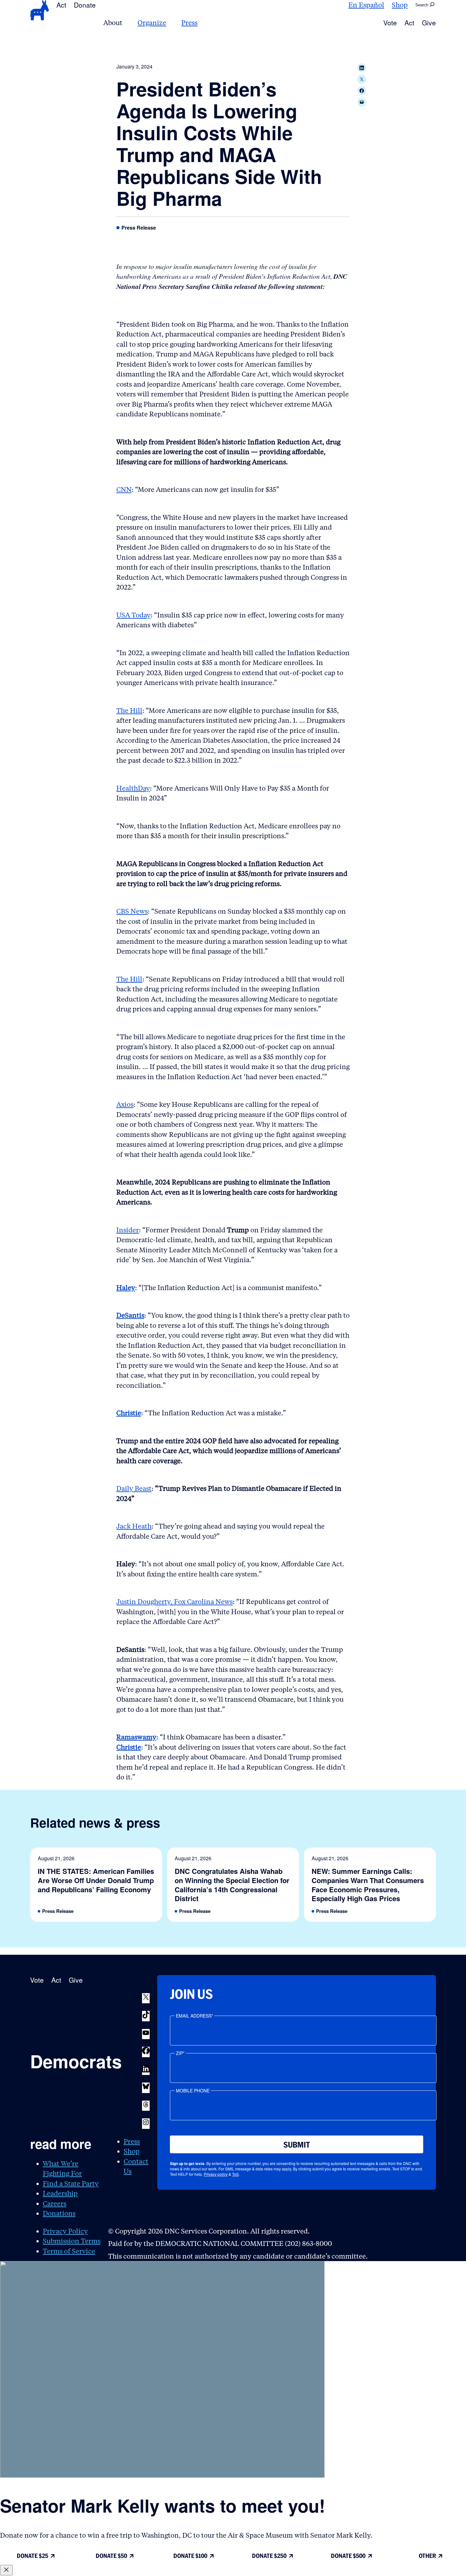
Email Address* (194, 2016)
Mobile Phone (193, 2090)
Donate (85, 5)
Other (427, 2556)
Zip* (180, 2053)
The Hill (129, 711)
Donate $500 (348, 2556)
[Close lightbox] (6, 2570)
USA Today (133, 615)
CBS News (132, 911)
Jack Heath (134, 1526)
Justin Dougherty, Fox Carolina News (175, 1602)
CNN (124, 489)
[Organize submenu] (170, 23)
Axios (125, 1104)
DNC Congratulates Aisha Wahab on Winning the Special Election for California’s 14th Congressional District (232, 1885)
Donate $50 (111, 2556)
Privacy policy (216, 2174)
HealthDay (133, 788)
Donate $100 (190, 2556)
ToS (235, 2174)
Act (61, 5)
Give (429, 23)
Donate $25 (32, 2556)
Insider (128, 1230)
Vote (390, 23)
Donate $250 (269, 2556)
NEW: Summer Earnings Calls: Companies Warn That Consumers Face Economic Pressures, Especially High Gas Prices (368, 1885)
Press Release (139, 228)
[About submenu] (126, 23)
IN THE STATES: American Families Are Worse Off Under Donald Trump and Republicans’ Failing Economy (96, 1880)
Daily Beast (134, 1488)
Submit (297, 2145)
